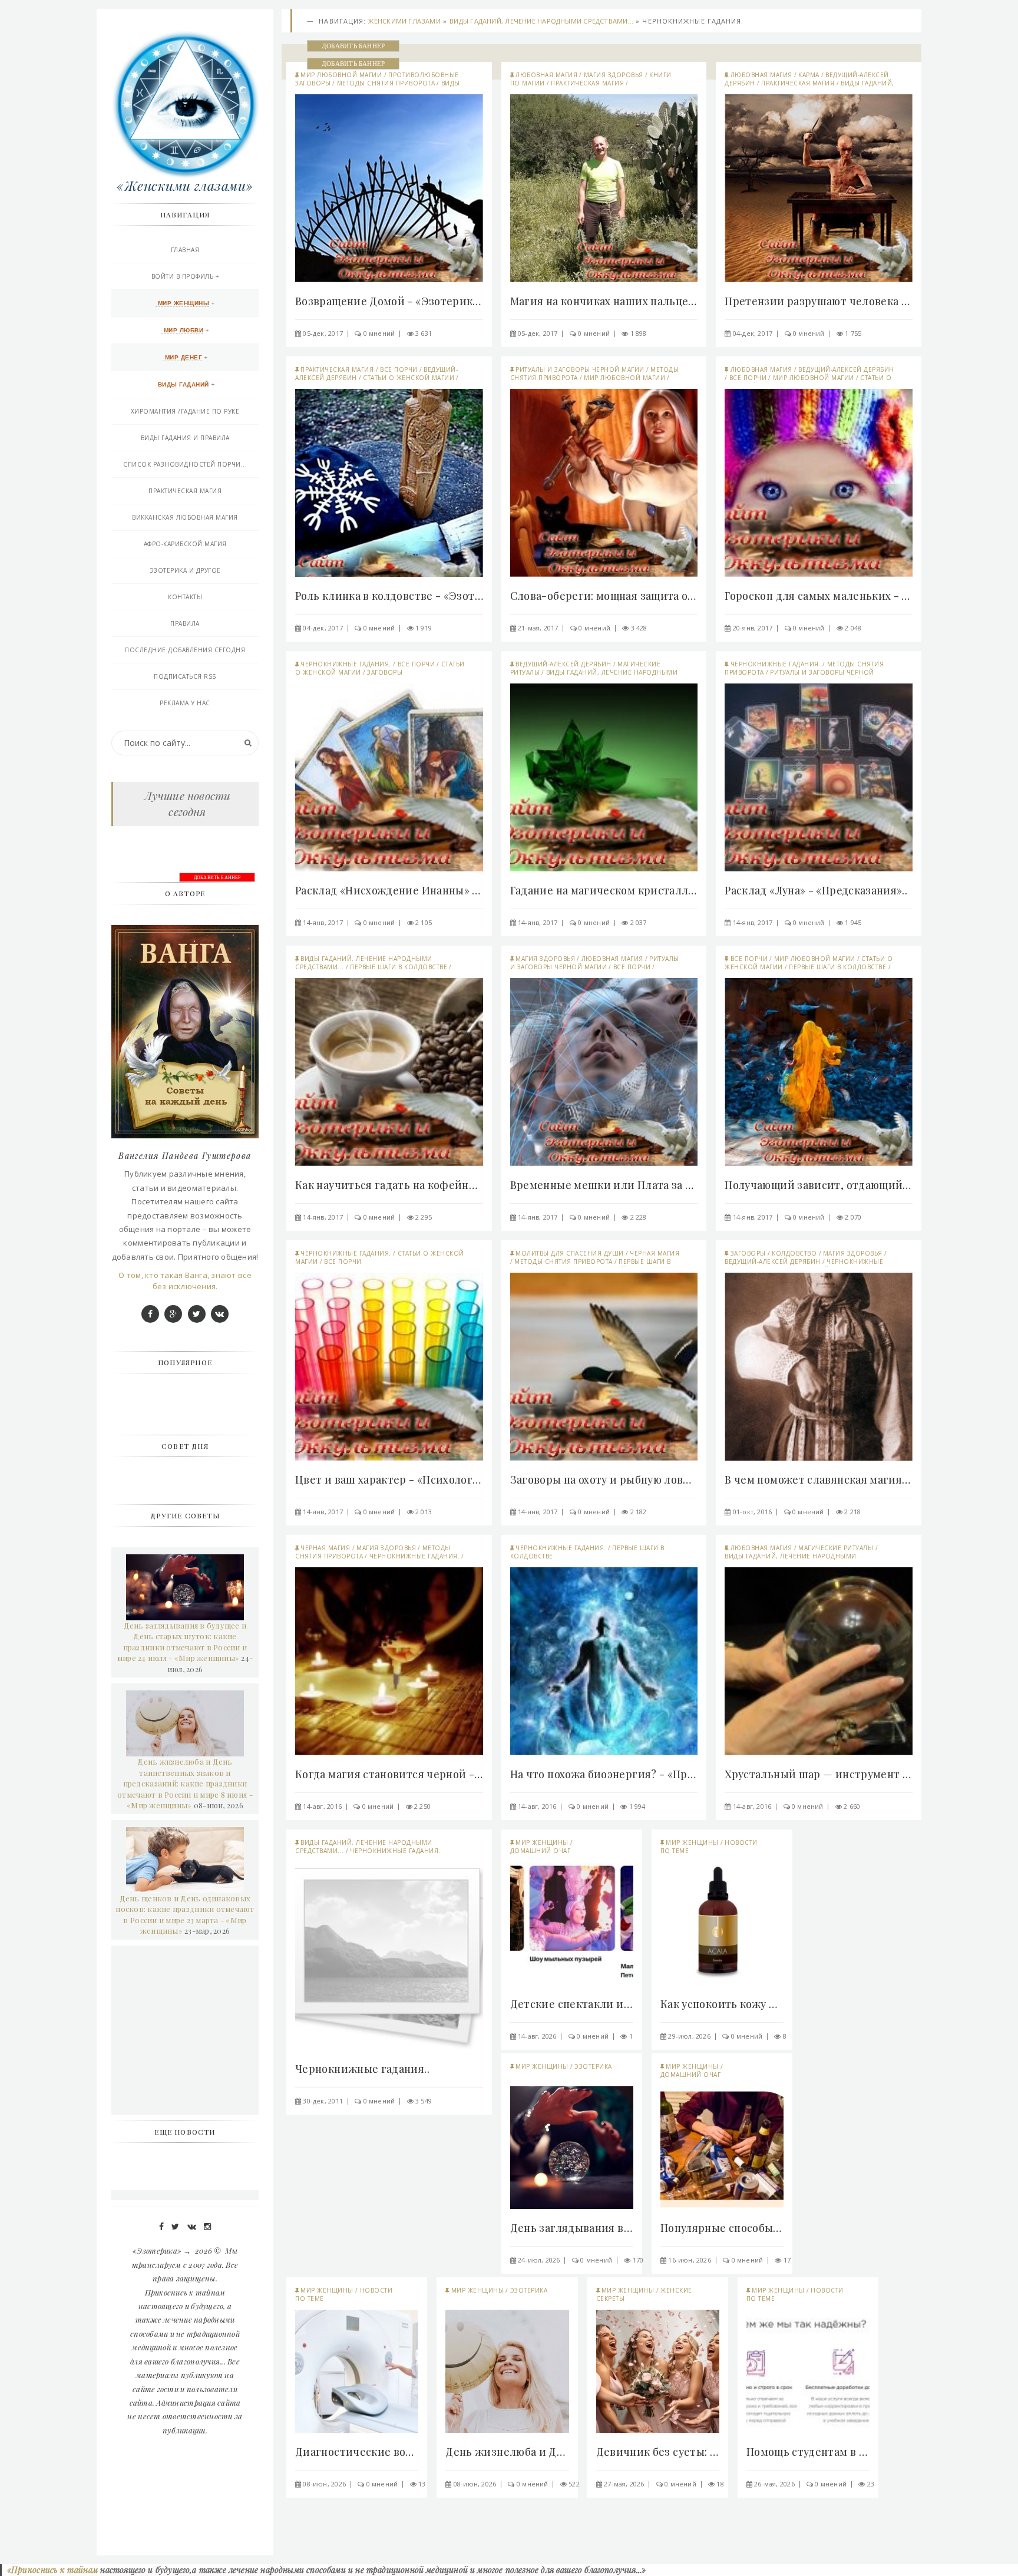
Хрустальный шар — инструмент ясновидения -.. (819, 1774)
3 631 (424, 333)
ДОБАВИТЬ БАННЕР (353, 46)
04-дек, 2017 (753, 333)
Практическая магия (587, 83)
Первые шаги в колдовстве (399, 967)
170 (638, 2260)
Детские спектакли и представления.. (572, 2004)
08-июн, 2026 (324, 2484)
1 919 (424, 628)
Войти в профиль (183, 276)
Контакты (185, 597)
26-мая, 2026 (774, 2484)
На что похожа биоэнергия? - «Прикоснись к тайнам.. (604, 1774)
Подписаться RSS (185, 676)
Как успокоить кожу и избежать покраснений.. (722, 2004)
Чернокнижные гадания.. (362, 2069)
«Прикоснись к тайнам (51, 2570)
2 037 (639, 922)
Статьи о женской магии (409, 378)
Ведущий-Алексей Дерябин (846, 369)
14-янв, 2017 (323, 922)
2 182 (639, 1512)
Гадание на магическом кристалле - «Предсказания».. (604, 890)
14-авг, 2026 (537, 2036)
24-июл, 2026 (539, 2260)
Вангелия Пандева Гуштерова (185, 1156)
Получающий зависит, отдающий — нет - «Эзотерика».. (819, 1185)
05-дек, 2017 (323, 333)
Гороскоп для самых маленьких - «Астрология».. (819, 596)
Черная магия (655, 1253)
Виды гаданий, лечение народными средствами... (541, 21)
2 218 (852, 1512)
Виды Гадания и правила (185, 438)
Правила (185, 623)
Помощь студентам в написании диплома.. (808, 2452)
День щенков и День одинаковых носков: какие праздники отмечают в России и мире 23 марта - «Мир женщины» (185, 1915)
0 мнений (379, 333)
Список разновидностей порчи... (185, 464)
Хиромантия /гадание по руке (185, 411)
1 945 (853, 922)
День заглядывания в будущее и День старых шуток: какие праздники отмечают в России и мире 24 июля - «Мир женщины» (182, 1642)
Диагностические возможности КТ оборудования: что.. (357, 2452)
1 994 (637, 1806)
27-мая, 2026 (624, 2484)
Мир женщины (542, 1842)
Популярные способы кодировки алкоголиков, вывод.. (722, 2228)
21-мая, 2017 (538, 628)
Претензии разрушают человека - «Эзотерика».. (819, 301)
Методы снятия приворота (386, 83)
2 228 (639, 1217)
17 (787, 2260)
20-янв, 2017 (753, 628)
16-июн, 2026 (690, 2260)
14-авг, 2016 (322, 1806)
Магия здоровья (614, 75)
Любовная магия (546, 75)
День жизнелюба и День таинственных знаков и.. (507, 2452)
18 (720, 2484)
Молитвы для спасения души (570, 1253)
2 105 (424, 922)
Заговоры (385, 672)
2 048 (853, 628)
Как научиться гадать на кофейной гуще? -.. (389, 1185)
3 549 (424, 2101)
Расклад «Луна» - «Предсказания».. (816, 890)
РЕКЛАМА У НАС (185, 703)
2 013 (424, 1512)
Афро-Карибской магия (185, 544)
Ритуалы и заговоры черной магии (580, 369)
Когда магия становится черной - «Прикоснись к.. (389, 1774)
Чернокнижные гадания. (346, 664)
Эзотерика (593, 2066)
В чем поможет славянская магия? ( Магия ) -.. (819, 1479)
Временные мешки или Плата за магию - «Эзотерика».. (604, 1185)
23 (871, 2484)
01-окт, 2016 (753, 1512)
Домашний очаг (541, 1851)
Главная (185, 250)
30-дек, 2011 (323, 2101)
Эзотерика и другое (185, 570)
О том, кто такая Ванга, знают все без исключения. (185, 1281)
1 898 (639, 333)
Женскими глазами (404, 21)
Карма (809, 75)
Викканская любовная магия (185, 517)
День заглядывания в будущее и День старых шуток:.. (572, 2228)
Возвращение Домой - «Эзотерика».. (389, 301)
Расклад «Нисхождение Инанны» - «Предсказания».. (389, 890)
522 (574, 2484)
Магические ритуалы (836, 1548)
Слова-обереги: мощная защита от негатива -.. (604, 596)
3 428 (639, 628)
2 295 (424, 1217)
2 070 (853, 1217)
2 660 (852, 1806)
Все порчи (399, 369)
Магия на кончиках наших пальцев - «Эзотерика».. (604, 301)
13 (422, 2484)
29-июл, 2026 (689, 2036)
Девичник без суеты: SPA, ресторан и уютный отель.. (658, 2452)
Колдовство (794, 1253)
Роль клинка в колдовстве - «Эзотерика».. (389, 596)
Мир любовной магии (341, 75)
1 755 (853, 333)
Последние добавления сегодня (185, 650)
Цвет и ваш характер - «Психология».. (389, 1479)
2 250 (422, 1806)
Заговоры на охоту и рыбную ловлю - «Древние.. (604, 1479)
